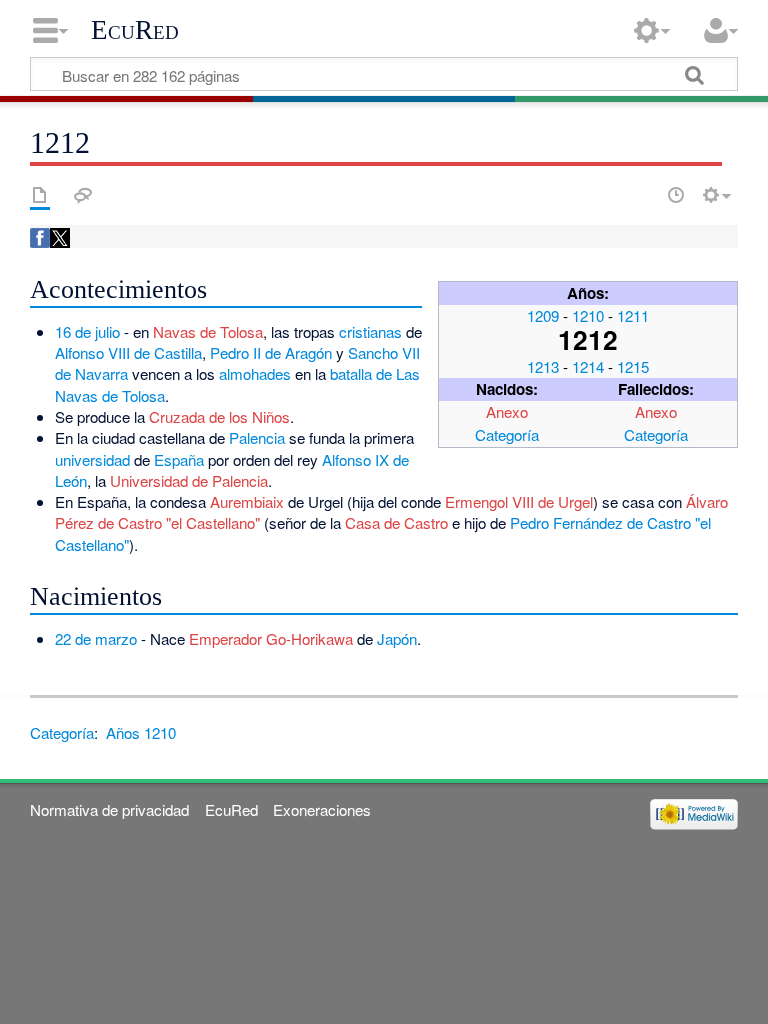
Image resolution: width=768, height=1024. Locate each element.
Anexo (507, 411)
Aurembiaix (247, 501)
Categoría (507, 434)
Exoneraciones (322, 809)
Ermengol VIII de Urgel (519, 501)
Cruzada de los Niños (219, 416)
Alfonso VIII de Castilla (128, 352)
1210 (588, 315)
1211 (633, 315)
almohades (255, 373)
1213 (543, 366)
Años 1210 (141, 732)
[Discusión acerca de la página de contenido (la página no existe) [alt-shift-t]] (83, 195)
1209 (543, 315)
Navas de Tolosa (208, 331)
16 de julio (87, 331)
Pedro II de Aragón (271, 352)
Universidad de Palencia (189, 480)
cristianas (370, 331)
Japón (397, 638)
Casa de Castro (396, 522)
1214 (588, 366)
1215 (633, 366)
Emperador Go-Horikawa (271, 638)
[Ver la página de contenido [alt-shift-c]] (40, 195)
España (179, 459)
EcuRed (135, 30)
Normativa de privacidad (109, 809)
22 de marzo (96, 638)
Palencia (257, 437)
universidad (92, 459)
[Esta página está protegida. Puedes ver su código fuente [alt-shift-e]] (641, 195)
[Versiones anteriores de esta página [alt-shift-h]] (676, 195)
